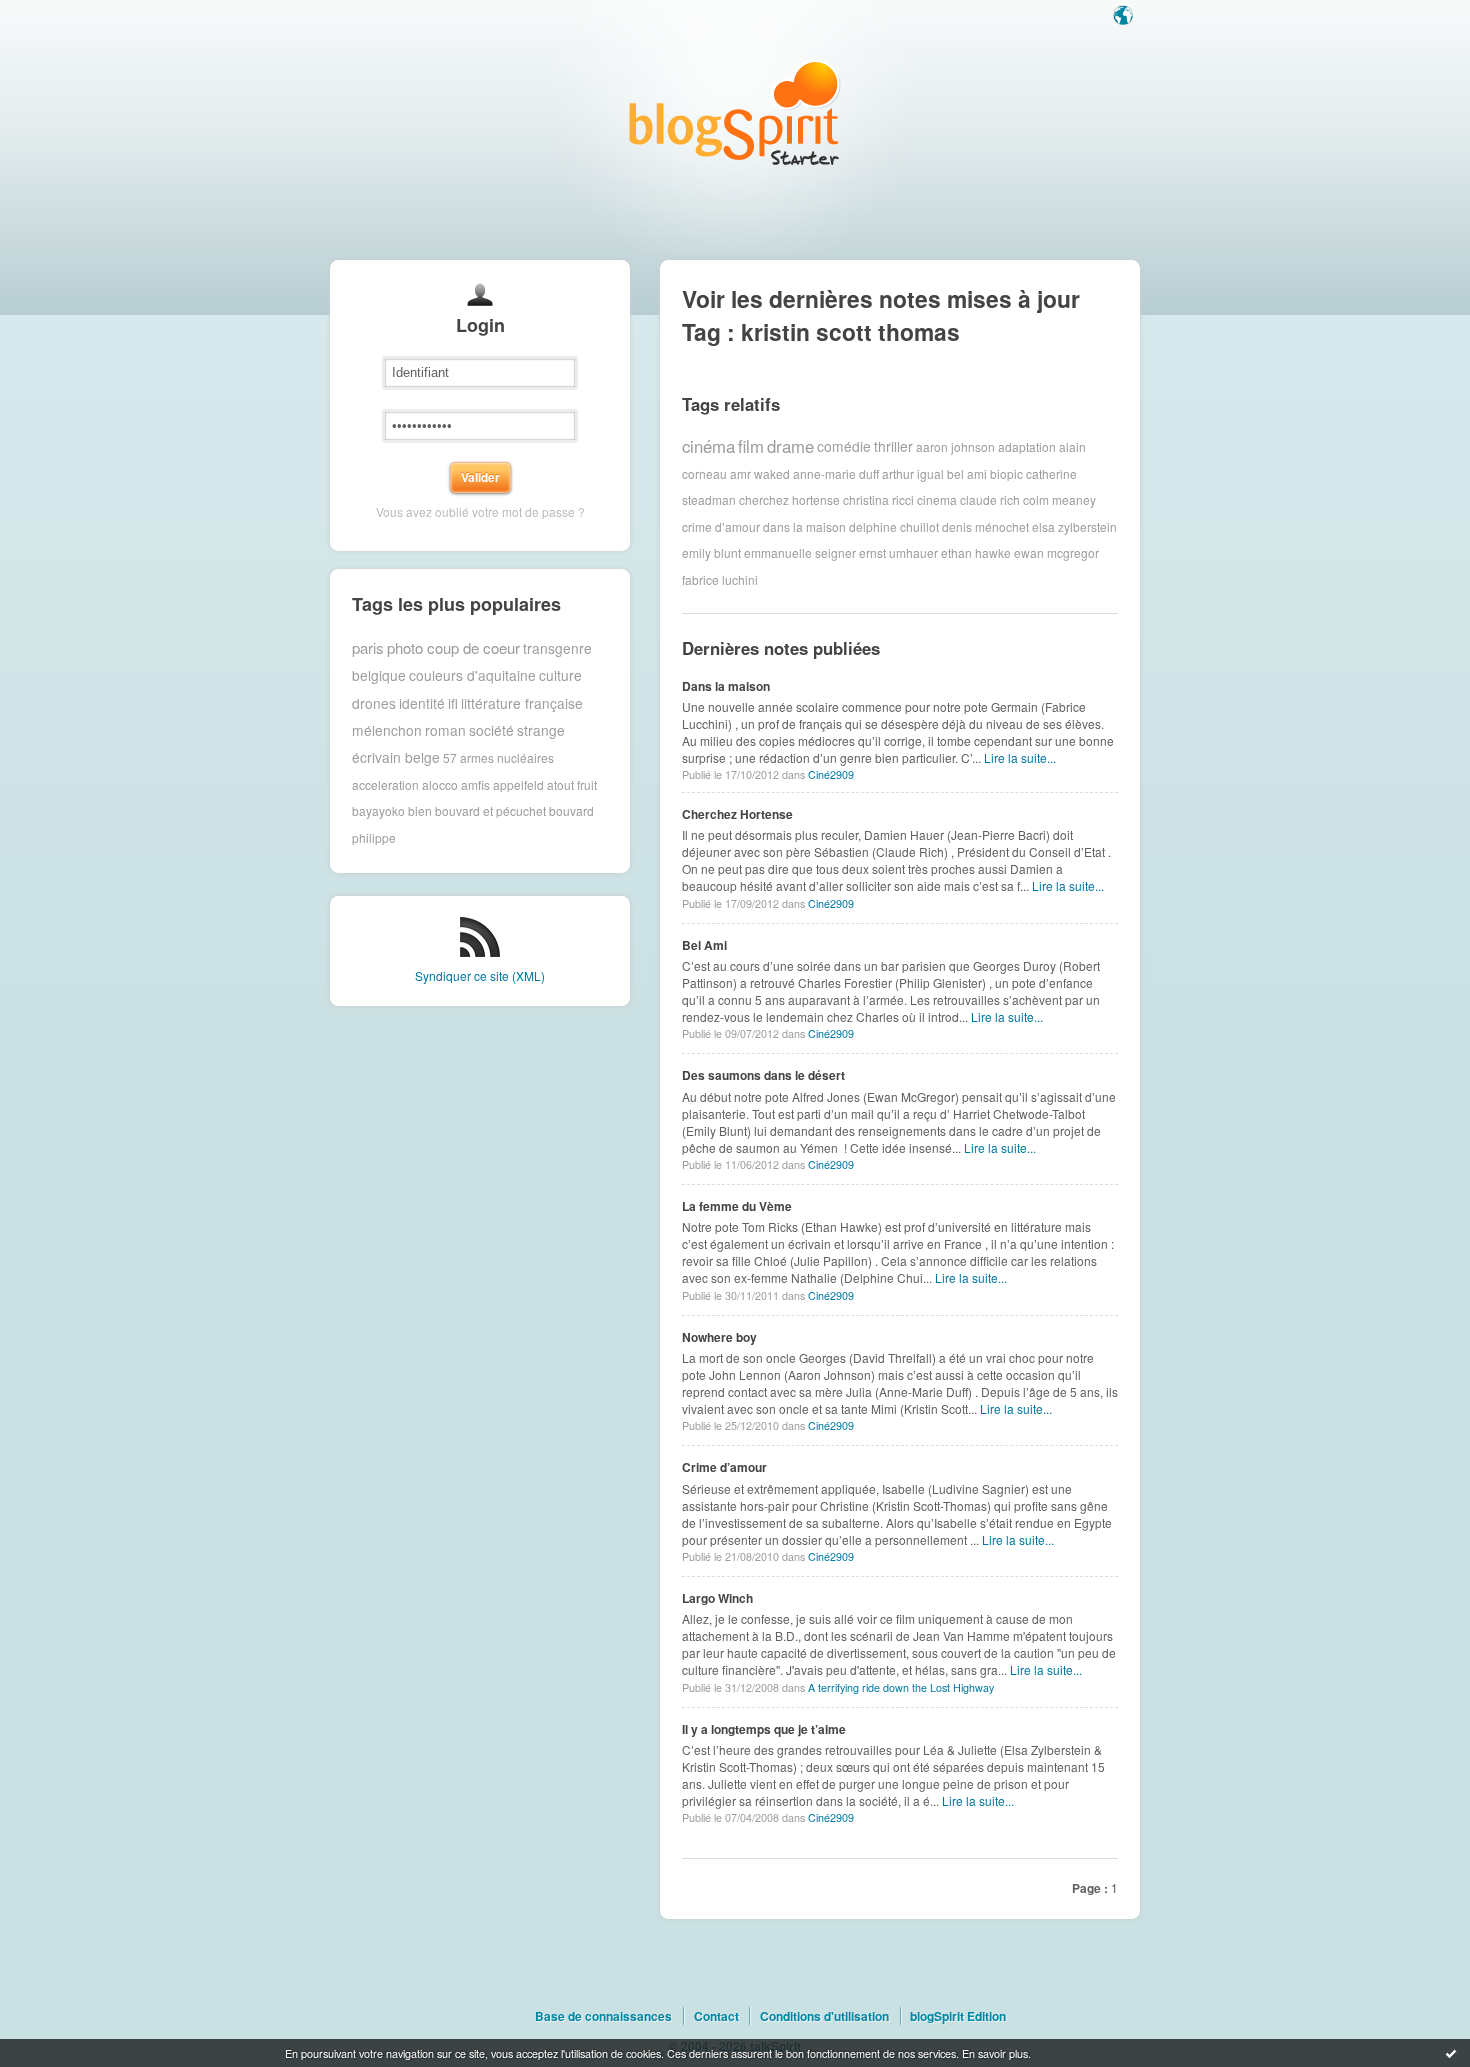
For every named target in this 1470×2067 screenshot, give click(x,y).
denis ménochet (985, 526)
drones (374, 703)
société (491, 730)
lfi (453, 703)
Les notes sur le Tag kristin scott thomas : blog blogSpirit (735, 112)
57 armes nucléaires (498, 757)
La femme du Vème (737, 1206)
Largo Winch (717, 1598)
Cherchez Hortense (737, 814)
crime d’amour (721, 526)
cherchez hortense (789, 499)
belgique (379, 675)
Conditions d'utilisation (824, 2016)
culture (560, 675)
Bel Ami (704, 945)
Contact (716, 2016)
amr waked (760, 473)
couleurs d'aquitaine (472, 675)
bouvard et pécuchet (490, 810)
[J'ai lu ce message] (1451, 2053)
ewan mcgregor (1056, 552)
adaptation (1027, 446)
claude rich (990, 499)
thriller (893, 446)
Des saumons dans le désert (763, 1075)
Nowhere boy (719, 1337)
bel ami (967, 473)
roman (445, 730)
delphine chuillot (894, 526)
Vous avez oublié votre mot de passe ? (480, 511)
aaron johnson (955, 446)
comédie (844, 446)
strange (541, 730)
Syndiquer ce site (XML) (480, 975)
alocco (440, 784)
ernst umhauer (898, 552)
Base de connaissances (603, 2016)
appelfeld (518, 784)
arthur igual (913, 473)
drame (790, 446)
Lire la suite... (1020, 757)
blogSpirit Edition (958, 2016)
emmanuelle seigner (800, 552)
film (751, 446)
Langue (1125, 17)
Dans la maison (726, 686)
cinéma (708, 446)
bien (420, 810)
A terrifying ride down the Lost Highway (901, 1687)
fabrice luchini (720, 579)
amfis (475, 784)
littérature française (522, 703)
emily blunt (711, 552)
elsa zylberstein (1074, 526)
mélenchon (387, 730)
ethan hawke (976, 552)
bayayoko (378, 810)
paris (368, 647)
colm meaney (1059, 499)
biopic (1006, 473)
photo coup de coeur (453, 647)
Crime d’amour (724, 1467)
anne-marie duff (836, 473)
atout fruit (572, 784)
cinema (937, 499)
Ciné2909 (831, 774)
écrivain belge (396, 757)
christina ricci (878, 499)
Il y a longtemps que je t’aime (764, 1729)
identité (422, 703)
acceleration (385, 784)
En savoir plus (995, 2053)
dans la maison (804, 526)
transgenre (557, 648)
